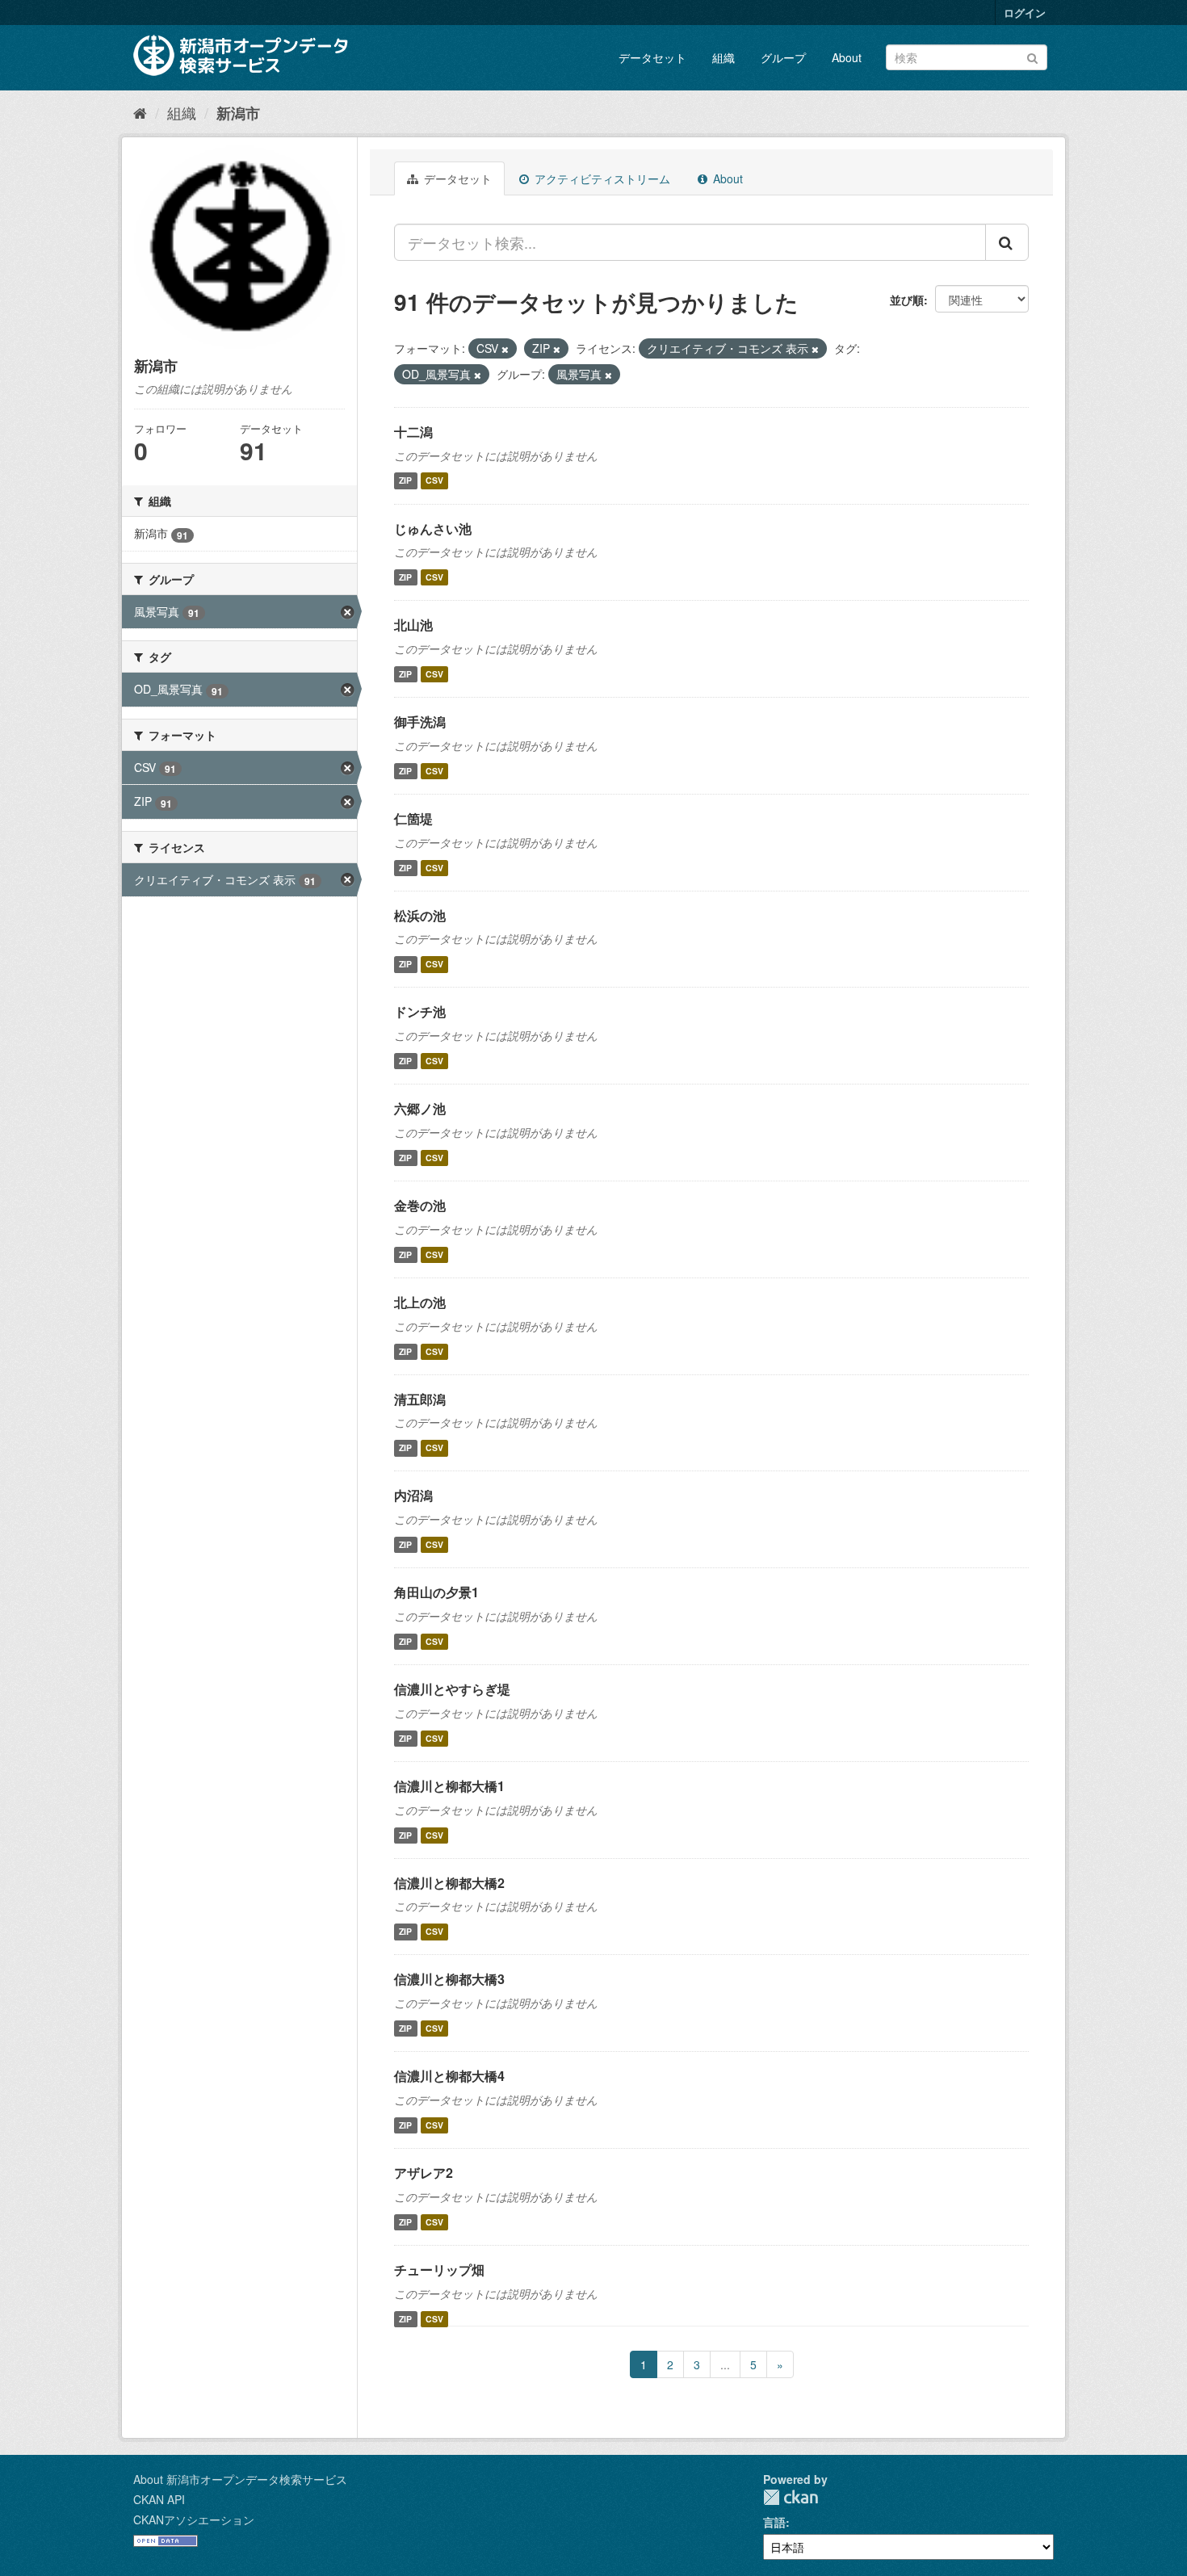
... (725, 2364)
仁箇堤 (413, 818)
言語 (774, 2522)
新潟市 (238, 113)
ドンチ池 (420, 1011)
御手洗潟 (420, 722)
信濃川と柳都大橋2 (449, 1883)
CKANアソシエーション (194, 2519)
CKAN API (159, 2499)
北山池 (413, 625)
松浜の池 (420, 915)
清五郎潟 (420, 1399)
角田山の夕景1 (436, 1592)
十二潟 (413, 432)
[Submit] (1032, 56)
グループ (783, 57)
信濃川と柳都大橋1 (449, 1786)
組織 (724, 57)
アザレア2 (424, 2173)
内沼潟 (413, 1495)
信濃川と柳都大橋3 (449, 1979)
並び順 (907, 300)
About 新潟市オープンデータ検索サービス (240, 2479)
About (847, 57)
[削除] (505, 349)
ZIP (405, 481)
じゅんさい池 (433, 529)
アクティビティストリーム (601, 178)
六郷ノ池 (420, 1108)
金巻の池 (420, 1205)
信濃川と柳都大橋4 (449, 2076)
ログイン (1025, 13)
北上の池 (420, 1302)
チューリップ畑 (439, 2270)
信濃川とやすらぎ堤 (452, 1689)
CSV (434, 481)
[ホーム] (140, 112)
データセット (652, 57)
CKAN (791, 2497)
